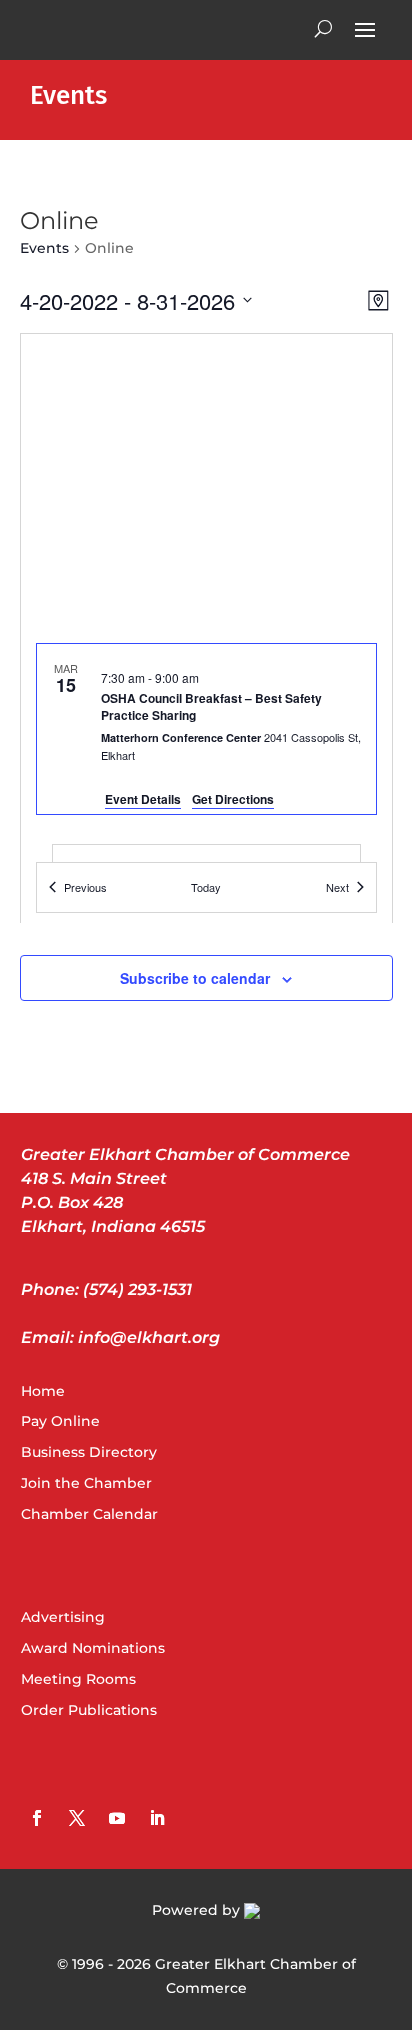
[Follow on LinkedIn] (157, 1818)
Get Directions (233, 799)
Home (43, 1391)
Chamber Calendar (89, 1514)
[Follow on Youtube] (117, 1818)
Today (206, 887)
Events (44, 248)
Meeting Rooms (78, 1679)
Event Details (143, 799)
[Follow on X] (77, 1818)
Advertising (63, 1617)
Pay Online (60, 1421)
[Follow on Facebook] (37, 1818)
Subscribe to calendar (195, 978)
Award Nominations (93, 1648)
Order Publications (89, 1710)
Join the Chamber (86, 1483)
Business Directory (89, 1452)
